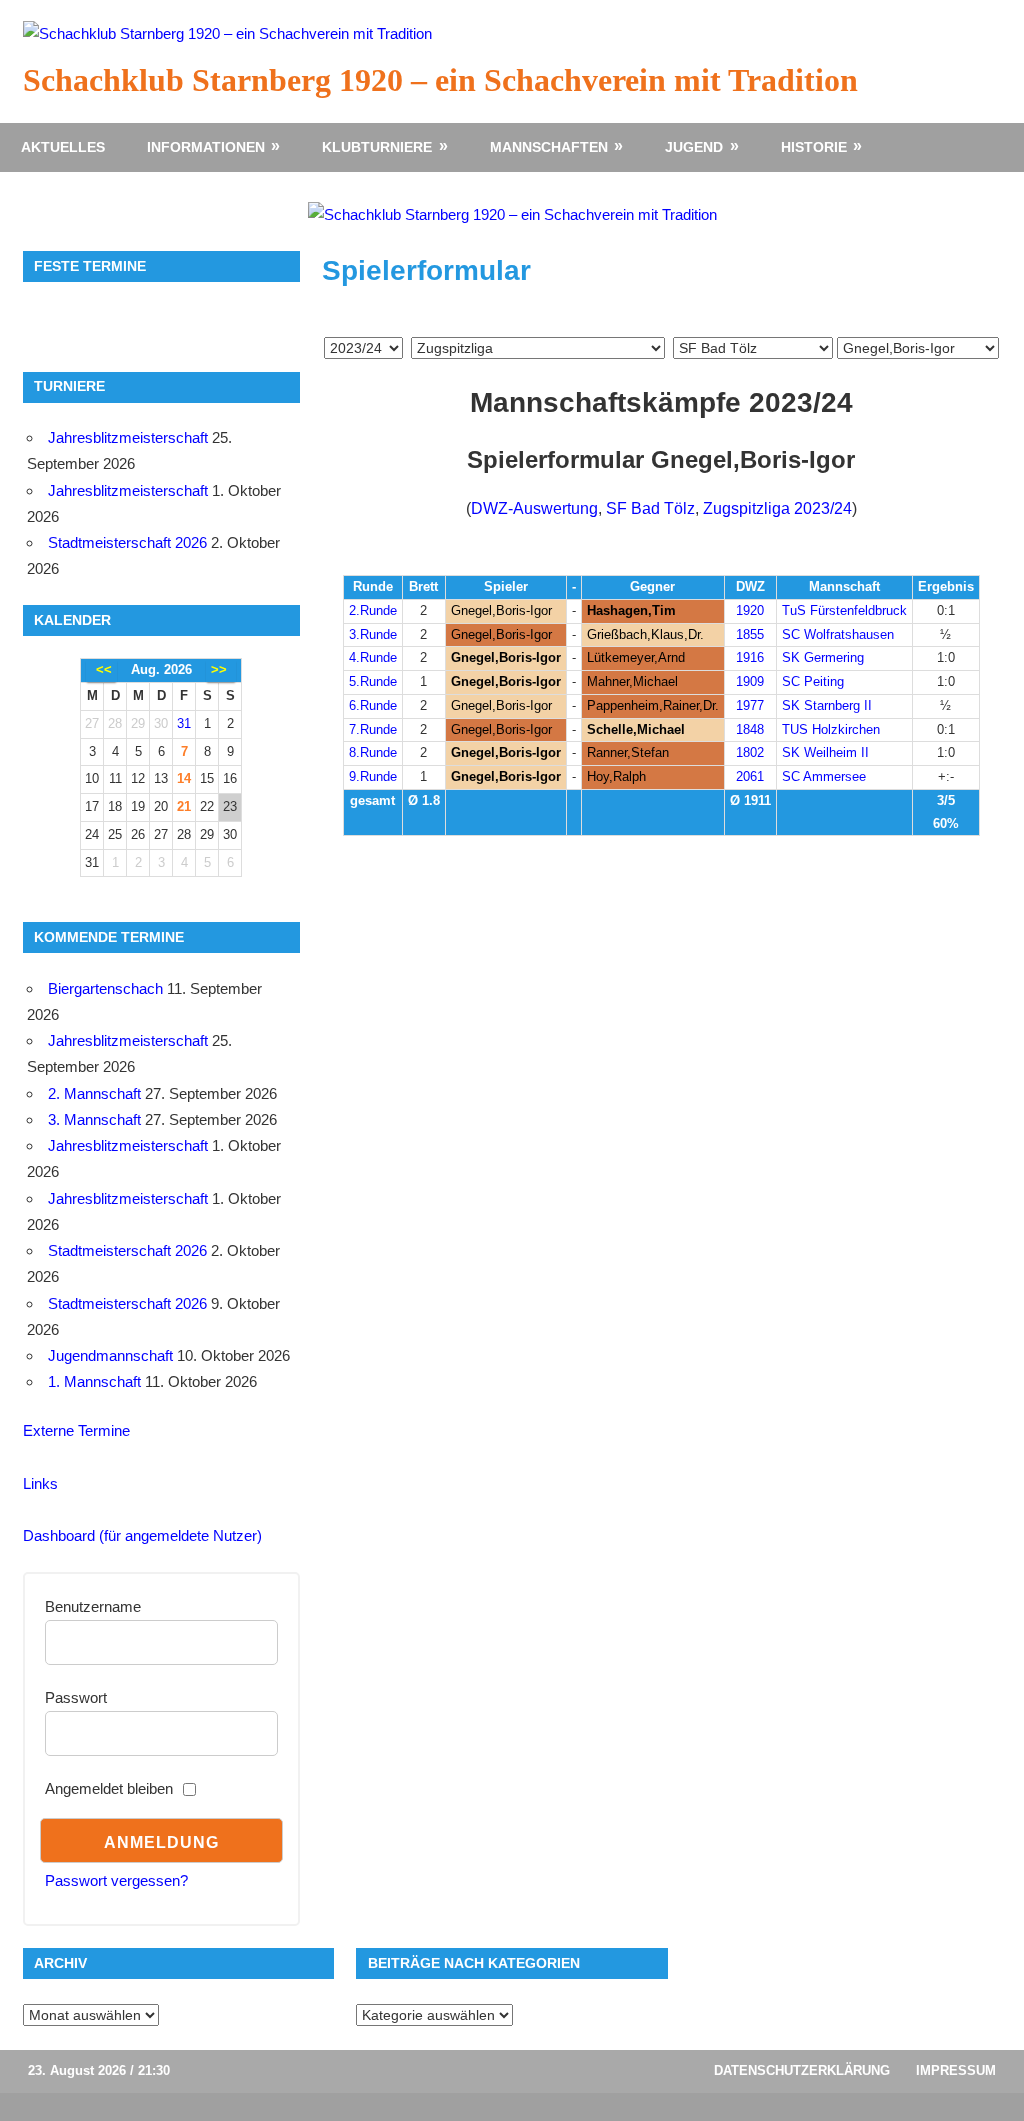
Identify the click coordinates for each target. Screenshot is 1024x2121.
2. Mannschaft (94, 1093)
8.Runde (373, 752)
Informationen (206, 147)
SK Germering (823, 657)
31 (184, 723)
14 (184, 778)
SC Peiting (813, 681)
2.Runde (373, 610)
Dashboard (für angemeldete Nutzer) (142, 1535)
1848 (750, 729)
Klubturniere (377, 147)
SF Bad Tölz (650, 508)
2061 (750, 776)
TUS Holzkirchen (831, 729)
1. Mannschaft (94, 1381)
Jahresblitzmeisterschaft (128, 437)
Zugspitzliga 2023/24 (777, 508)
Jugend (694, 147)
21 (184, 806)
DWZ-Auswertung (534, 508)
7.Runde (373, 729)
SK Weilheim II (825, 752)
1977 (750, 705)
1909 (750, 681)
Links (40, 1483)
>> (219, 669)
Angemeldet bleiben (109, 1788)
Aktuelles (63, 147)
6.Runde (373, 705)
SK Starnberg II (827, 705)
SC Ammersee (824, 776)
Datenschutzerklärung (802, 2070)
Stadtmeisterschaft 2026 (127, 542)
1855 (750, 634)
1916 (750, 657)
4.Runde (373, 657)
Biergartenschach (105, 988)
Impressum (956, 2070)
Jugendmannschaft (110, 1355)
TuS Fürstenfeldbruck (844, 610)
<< (104, 669)
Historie (814, 147)
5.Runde (373, 681)
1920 (750, 610)
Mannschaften (549, 147)
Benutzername (93, 1606)
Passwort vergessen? (116, 1880)
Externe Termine (76, 1430)
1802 (750, 752)
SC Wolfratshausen (838, 634)
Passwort (76, 1697)
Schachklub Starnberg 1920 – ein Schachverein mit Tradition (440, 80)
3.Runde (373, 634)
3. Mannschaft (94, 1119)
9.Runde (373, 776)
